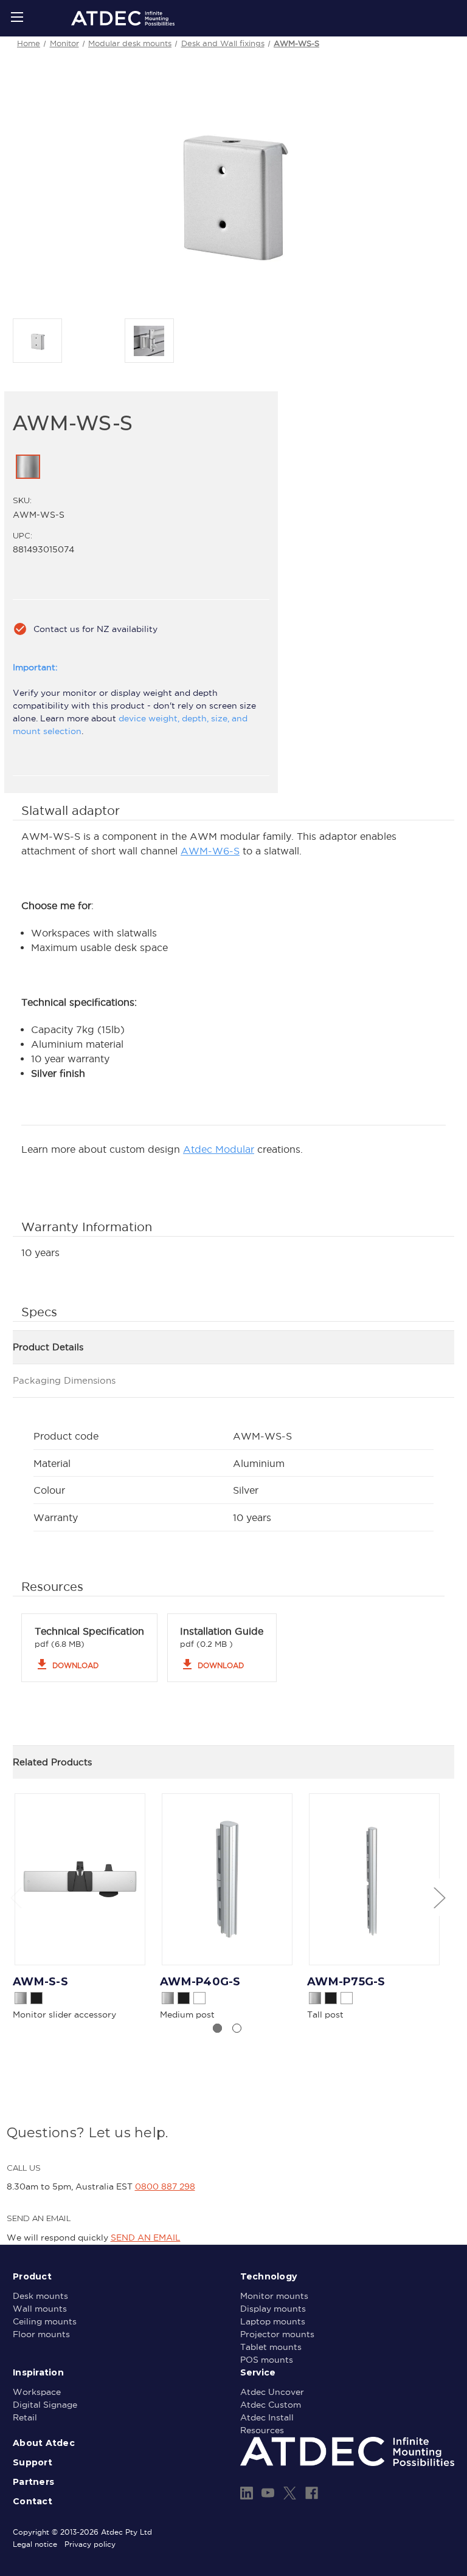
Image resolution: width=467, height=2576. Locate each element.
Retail (25, 2417)
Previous (16, 1897)
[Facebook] (312, 2493)
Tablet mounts (271, 2347)
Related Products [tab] (52, 1762)
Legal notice (35, 2544)
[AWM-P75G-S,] (374, 1879)
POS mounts (267, 2360)
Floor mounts (41, 2334)
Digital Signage (45, 2405)
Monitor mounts (274, 2296)
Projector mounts (277, 2334)
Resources (262, 2430)
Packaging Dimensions (64, 1380)
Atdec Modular (219, 1149)
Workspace (37, 2392)
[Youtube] (268, 2493)
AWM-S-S (40, 1982)
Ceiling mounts (45, 2321)
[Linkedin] (247, 2493)
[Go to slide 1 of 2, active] (217, 2028)
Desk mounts (40, 2296)
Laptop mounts (273, 2321)
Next (439, 1897)
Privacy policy (90, 2544)
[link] (28, 467)
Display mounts (273, 2309)
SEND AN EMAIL (146, 2238)
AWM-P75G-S (346, 1982)
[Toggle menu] (17, 17)
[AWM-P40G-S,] (227, 1879)
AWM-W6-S (210, 851)
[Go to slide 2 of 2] (237, 2028)
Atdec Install (267, 2417)
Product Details (48, 1347)
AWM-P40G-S (200, 1982)
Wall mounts (40, 2309)
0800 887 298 (165, 2186)
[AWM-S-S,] (80, 1879)
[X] (290, 2493)
